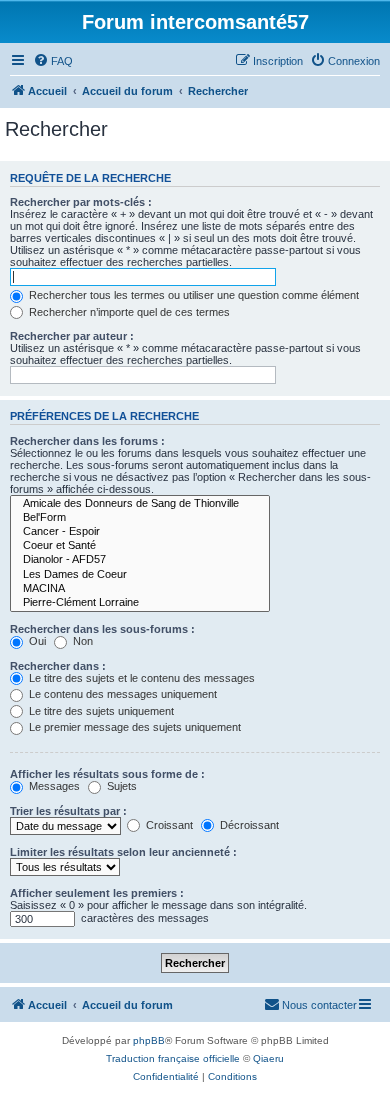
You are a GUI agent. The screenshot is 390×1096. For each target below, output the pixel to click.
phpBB (149, 1040)
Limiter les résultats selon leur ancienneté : (123, 852)
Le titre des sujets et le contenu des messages (140, 678)
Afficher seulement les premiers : (97, 893)
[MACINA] (140, 589)
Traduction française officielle (173, 1058)
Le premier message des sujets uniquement (133, 727)
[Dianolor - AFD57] (140, 560)
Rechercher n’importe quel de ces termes (128, 312)
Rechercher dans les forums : (87, 441)
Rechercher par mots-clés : (81, 202)
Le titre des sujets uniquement (100, 711)
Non (81, 641)
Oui (36, 641)
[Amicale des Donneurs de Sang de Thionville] (140, 504)
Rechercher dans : (58, 666)
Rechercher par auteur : (72, 336)
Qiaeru (268, 1058)
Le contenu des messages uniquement (121, 694)
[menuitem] (53, 61)
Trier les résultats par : (68, 811)
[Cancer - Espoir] (140, 532)
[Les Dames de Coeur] (140, 575)
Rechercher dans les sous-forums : (102, 629)
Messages (53, 786)
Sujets (120, 786)
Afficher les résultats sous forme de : (107, 774)
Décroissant (248, 825)
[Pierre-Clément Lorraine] (140, 603)
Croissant (168, 825)
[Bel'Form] (140, 518)
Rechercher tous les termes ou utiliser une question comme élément (192, 295)
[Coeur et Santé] (140, 546)
